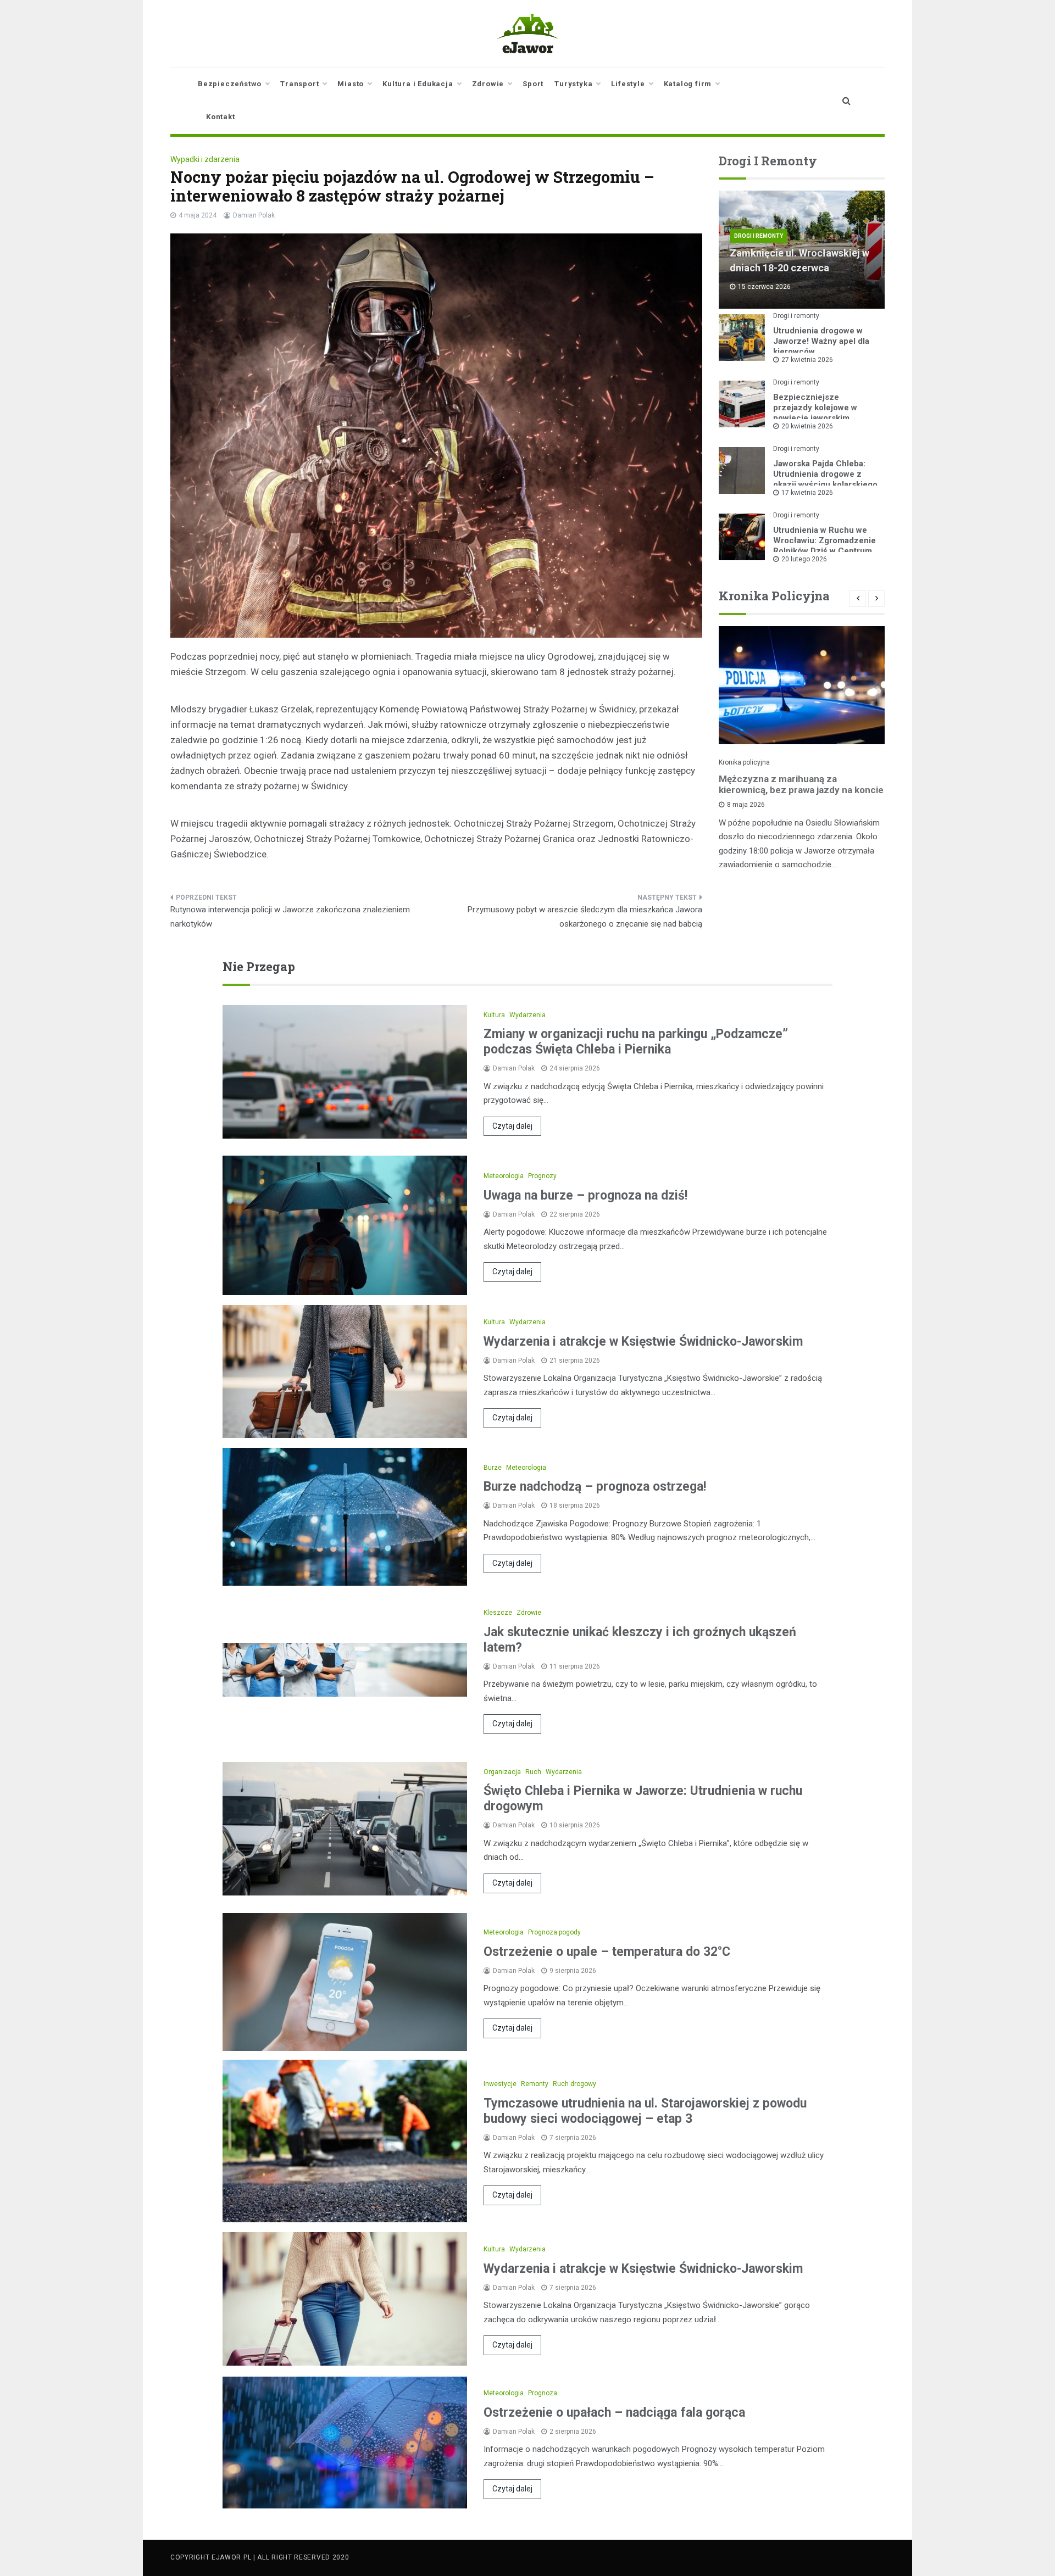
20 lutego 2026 (804, 559)
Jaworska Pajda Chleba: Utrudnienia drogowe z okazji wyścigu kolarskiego (825, 474)
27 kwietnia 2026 (807, 360)
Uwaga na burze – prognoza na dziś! (585, 1195)
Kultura (494, 1015)
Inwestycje (500, 2084)
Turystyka (573, 84)
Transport (299, 84)
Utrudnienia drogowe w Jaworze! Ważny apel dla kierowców (821, 341)
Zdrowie (488, 84)
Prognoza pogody (554, 1932)
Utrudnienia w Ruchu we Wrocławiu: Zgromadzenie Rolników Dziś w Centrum (824, 540)
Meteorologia (504, 1176)
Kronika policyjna (744, 762)
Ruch (533, 1772)
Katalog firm (688, 84)
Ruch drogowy (574, 2084)
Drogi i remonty (759, 236)
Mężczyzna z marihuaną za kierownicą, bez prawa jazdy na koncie (801, 784)
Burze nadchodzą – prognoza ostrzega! (595, 1487)
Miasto (351, 84)
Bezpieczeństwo (230, 84)
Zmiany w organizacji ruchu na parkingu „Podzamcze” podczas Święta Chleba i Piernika (636, 1042)
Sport (533, 84)
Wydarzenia (527, 1015)
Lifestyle (628, 84)
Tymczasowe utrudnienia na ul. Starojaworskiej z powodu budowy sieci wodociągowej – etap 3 (645, 2111)
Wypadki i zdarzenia (205, 159)
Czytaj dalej (512, 1126)
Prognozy (542, 1176)
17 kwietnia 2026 (807, 493)
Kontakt (221, 117)
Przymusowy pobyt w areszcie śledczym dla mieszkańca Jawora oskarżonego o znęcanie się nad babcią (585, 917)
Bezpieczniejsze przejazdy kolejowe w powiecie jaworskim (815, 408)
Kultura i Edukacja (418, 84)
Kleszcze (498, 1613)
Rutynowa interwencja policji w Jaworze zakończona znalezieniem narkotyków (290, 917)
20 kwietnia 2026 (807, 426)
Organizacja (502, 1772)
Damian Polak (254, 215)
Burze (493, 1468)
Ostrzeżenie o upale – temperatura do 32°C (607, 1952)
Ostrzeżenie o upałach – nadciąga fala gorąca (614, 2413)
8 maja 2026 (746, 805)
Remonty (535, 2084)
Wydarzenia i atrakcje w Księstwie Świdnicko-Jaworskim (643, 1342)
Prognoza (543, 2393)
